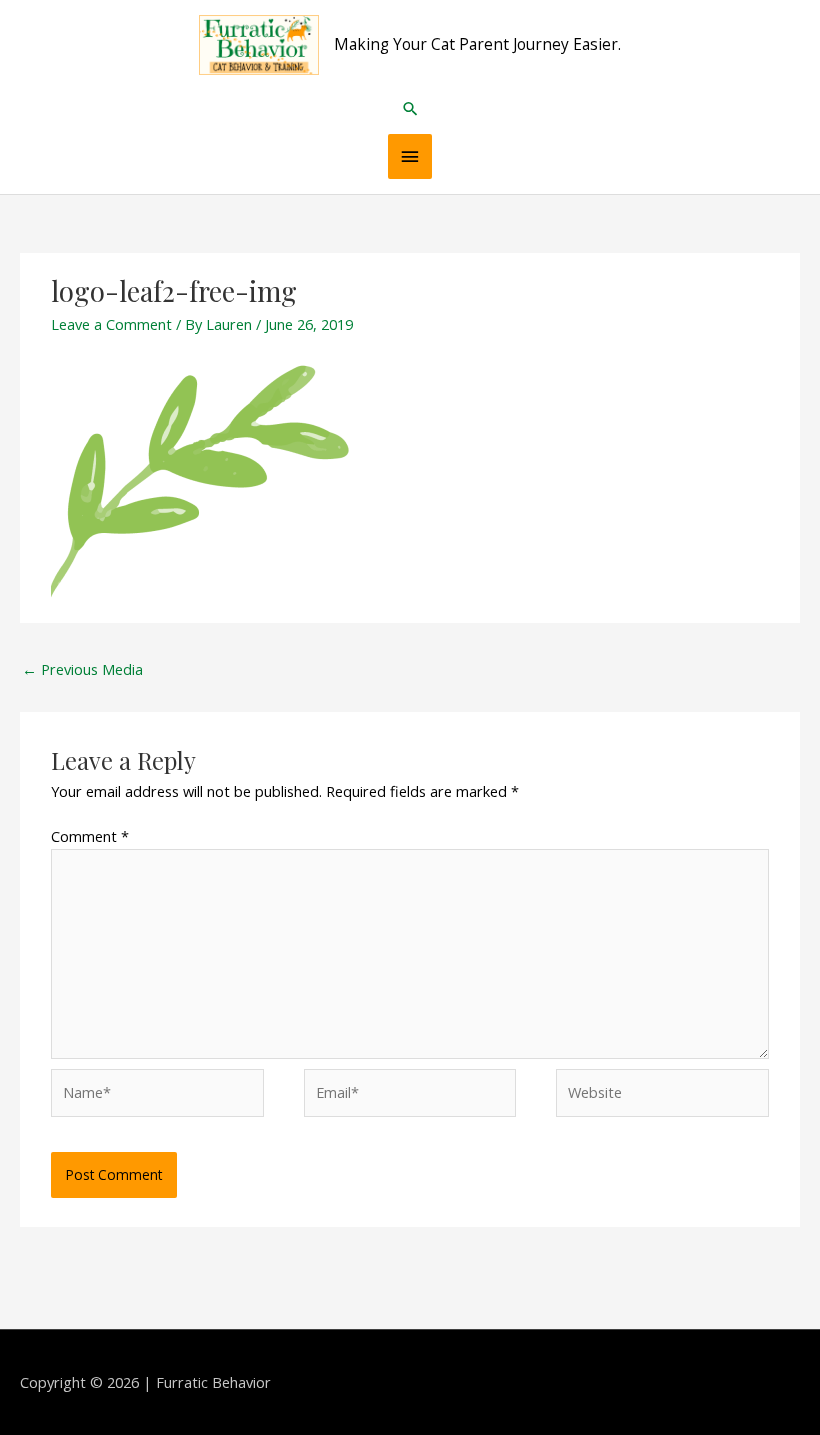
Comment (90, 836)
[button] (410, 108)
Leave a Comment (111, 324)
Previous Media (82, 669)
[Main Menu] (410, 157)
